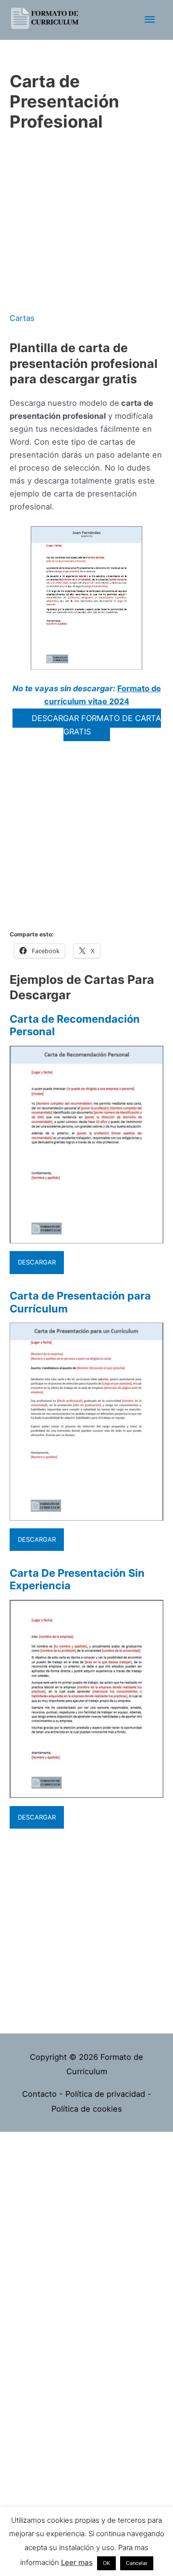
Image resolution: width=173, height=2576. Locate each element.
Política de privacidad (105, 2094)
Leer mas (77, 2562)
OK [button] (106, 2563)
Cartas (22, 318)
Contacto (39, 2094)
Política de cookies (87, 2109)
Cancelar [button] (137, 2563)
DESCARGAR (37, 1262)
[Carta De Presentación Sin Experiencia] (86, 1791)
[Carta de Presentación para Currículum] (86, 1514)
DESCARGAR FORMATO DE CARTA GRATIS (96, 725)
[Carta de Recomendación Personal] (86, 1237)
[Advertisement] (86, 223)
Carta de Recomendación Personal (75, 1025)
